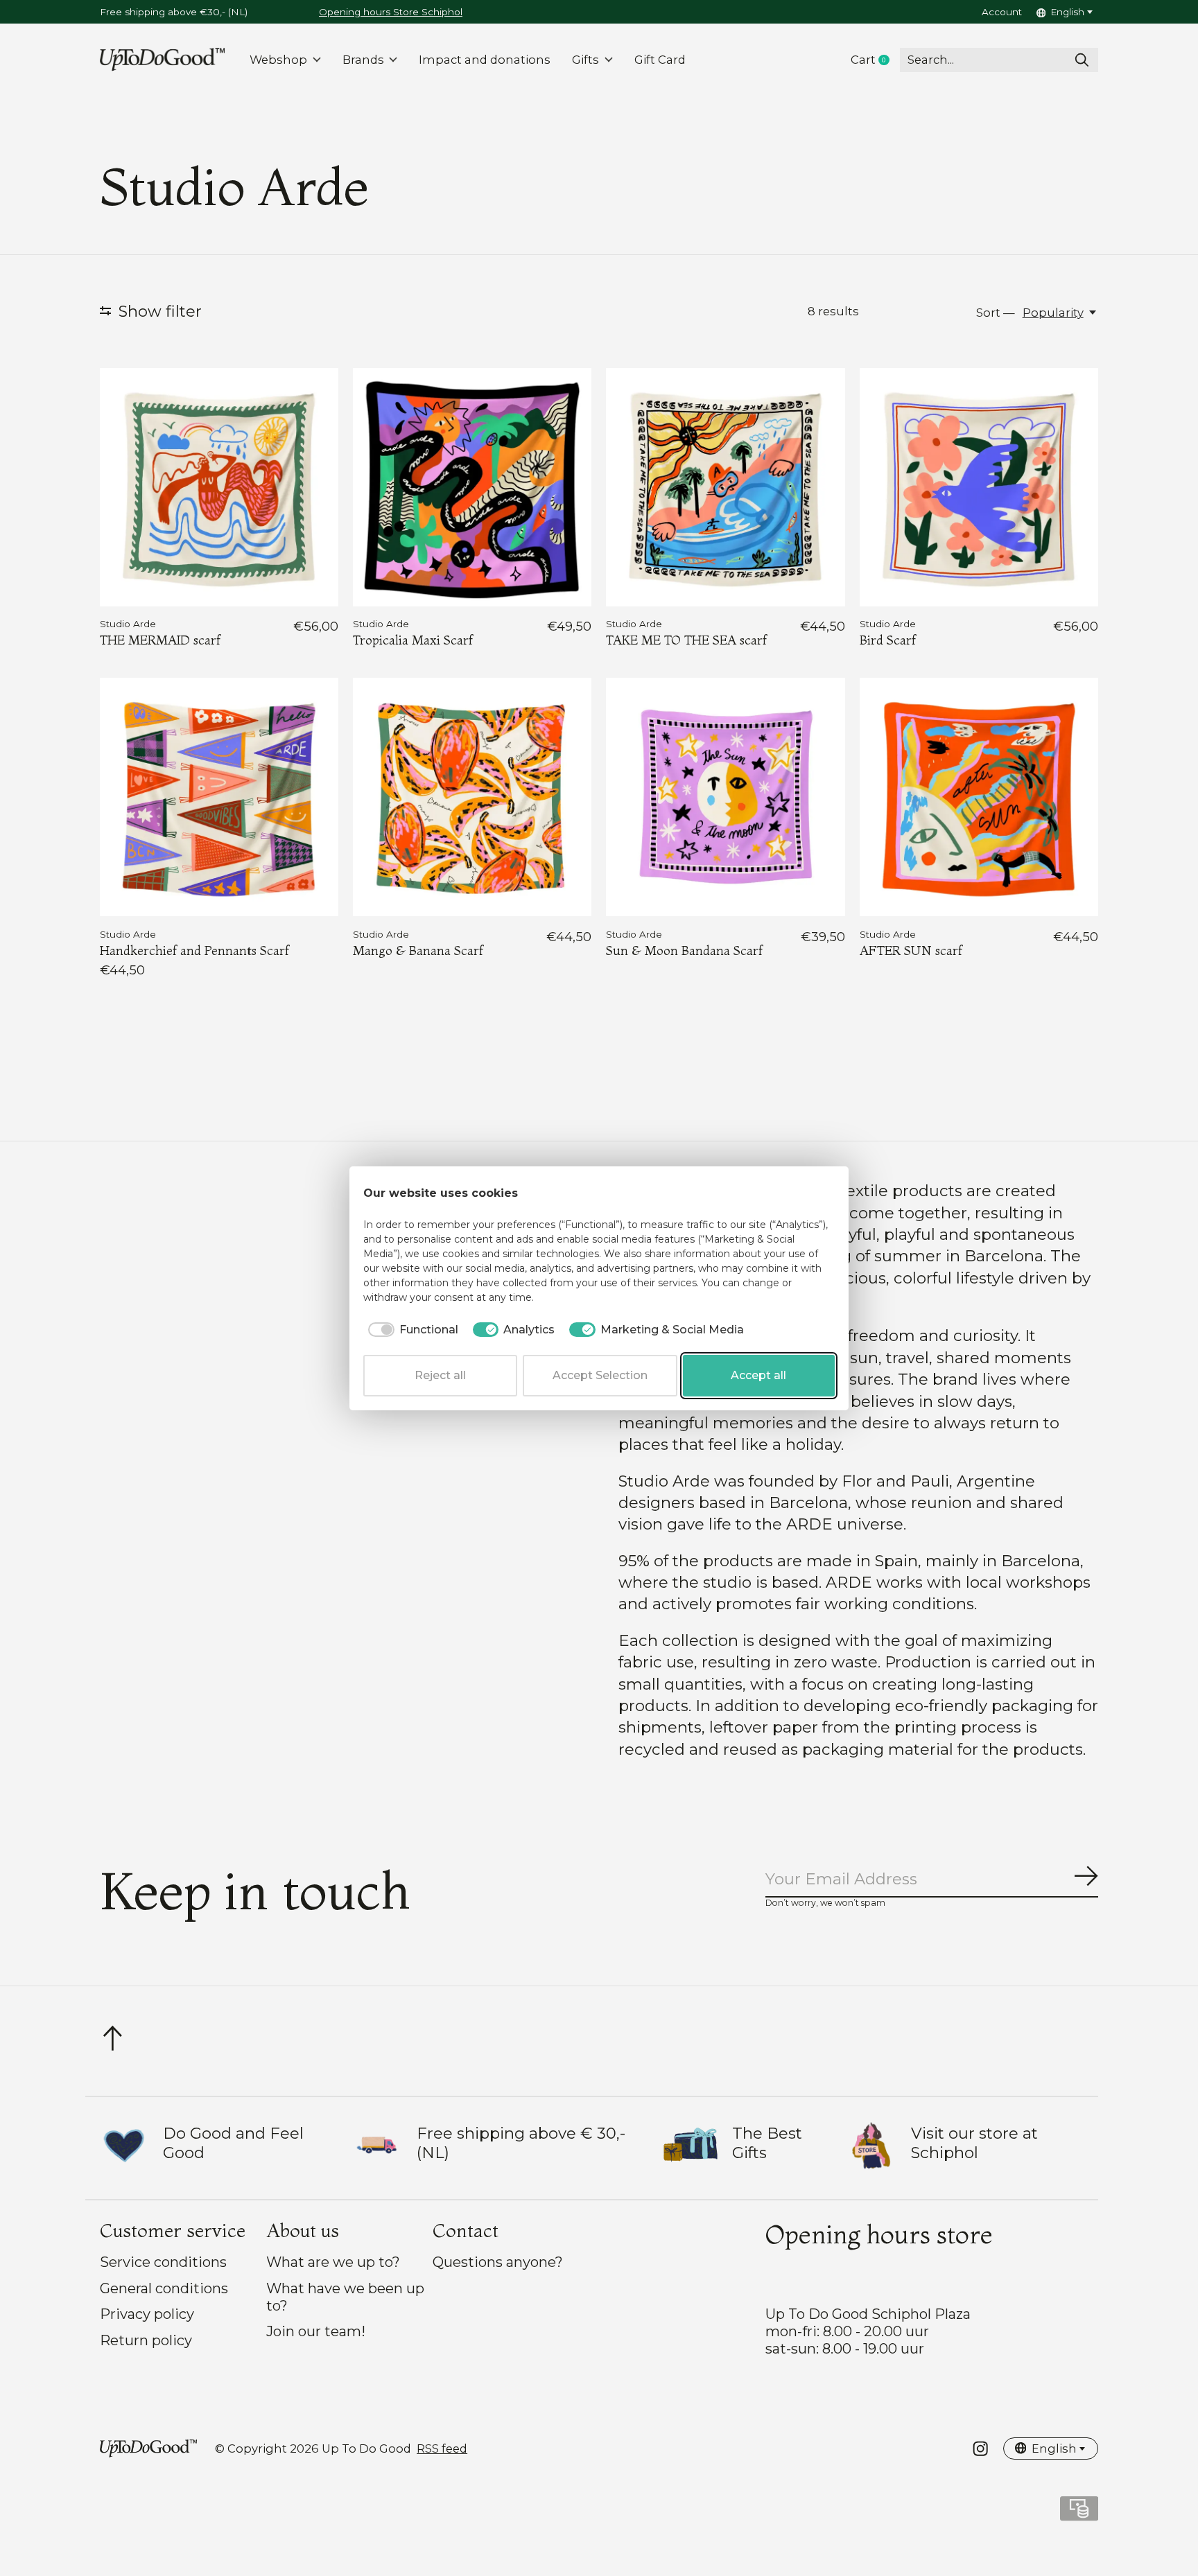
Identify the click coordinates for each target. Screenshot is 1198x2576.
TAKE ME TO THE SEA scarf (686, 640)
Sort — (996, 313)
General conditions (164, 2288)
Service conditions (163, 2262)
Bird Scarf (888, 640)
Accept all (758, 1375)
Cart (875, 60)
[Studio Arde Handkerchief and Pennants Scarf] (219, 797)
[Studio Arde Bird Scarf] (979, 487)
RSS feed (442, 2448)
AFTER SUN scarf (911, 950)
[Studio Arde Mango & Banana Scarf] (472, 797)
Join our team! (316, 2331)
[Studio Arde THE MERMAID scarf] (219, 487)
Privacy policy (147, 2314)
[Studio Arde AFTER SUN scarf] (979, 797)
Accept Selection (600, 1375)
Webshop (278, 60)
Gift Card (660, 60)
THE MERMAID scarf (160, 640)
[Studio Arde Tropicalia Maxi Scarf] (472, 487)
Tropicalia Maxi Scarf (413, 640)
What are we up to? (333, 2262)
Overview (801, 1193)
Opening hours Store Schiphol (391, 12)
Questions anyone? (498, 2262)
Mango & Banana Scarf (418, 950)
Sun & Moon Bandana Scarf (684, 950)
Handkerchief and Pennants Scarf (194, 950)
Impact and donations (485, 60)
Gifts (585, 60)
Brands (363, 60)
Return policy (146, 2340)
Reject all (440, 1375)
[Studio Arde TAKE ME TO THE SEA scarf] (725, 487)
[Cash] (1079, 2513)
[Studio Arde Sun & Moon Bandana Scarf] (725, 797)
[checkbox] (411, 1330)
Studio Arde (128, 624)
